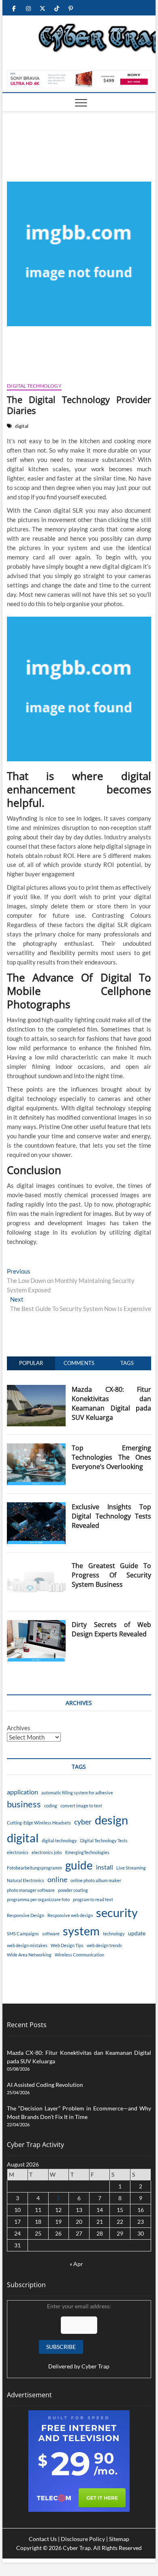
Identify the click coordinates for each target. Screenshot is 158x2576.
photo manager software (31, 1890)
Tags (127, 1363)
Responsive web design (70, 1915)
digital (22, 426)
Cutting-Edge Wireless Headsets (39, 1823)
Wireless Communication (79, 1955)
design (111, 1820)
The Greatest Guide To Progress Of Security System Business (111, 1575)
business (24, 1804)
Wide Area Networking (29, 1955)
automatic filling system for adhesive (77, 1793)
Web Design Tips (67, 1945)
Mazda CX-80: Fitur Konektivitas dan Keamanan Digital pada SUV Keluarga (111, 1403)
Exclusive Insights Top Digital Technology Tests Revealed (111, 1516)
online (57, 1879)
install (105, 1867)
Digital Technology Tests (104, 1840)
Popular (31, 1363)
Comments (79, 1363)
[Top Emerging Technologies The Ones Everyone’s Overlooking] (36, 1448)
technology (114, 1934)
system (81, 1931)
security (117, 1912)
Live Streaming (131, 1868)
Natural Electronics (26, 1880)
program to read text (93, 1899)
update (137, 1933)
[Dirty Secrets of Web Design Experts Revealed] (36, 1625)
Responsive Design (26, 1915)
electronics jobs (47, 1852)
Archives (19, 1728)
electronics (18, 1852)
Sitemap (119, 2539)
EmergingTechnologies (87, 1852)
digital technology (59, 1840)
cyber (83, 1822)
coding (51, 1806)
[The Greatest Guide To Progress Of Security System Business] (36, 1566)
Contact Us (43, 2539)
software (51, 1934)
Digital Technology (34, 386)
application (22, 1792)
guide (79, 1865)
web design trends (104, 1945)
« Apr (76, 2264)
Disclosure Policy (83, 2539)
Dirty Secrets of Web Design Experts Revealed (111, 1629)
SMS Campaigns (23, 1934)
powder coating (73, 1890)
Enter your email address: (79, 2336)
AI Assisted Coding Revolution (45, 2085)
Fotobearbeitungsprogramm (34, 1868)
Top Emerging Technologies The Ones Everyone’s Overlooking (111, 1457)
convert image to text (81, 1806)
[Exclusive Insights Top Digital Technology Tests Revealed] (36, 1507)
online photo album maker (96, 1880)
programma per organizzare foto (38, 1899)
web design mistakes (27, 1945)
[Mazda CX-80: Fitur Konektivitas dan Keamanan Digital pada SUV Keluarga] (36, 1389)
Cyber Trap (95, 2366)
